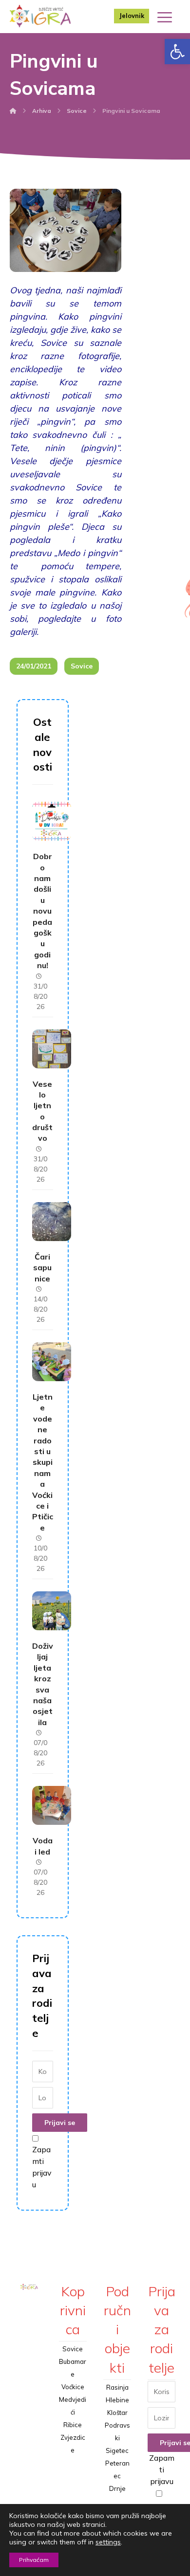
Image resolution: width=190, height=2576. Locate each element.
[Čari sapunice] (52, 1222)
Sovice (82, 666)
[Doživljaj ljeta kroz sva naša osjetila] (52, 1611)
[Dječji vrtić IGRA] (40, 16)
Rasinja (117, 2387)
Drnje (117, 2488)
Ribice (73, 2425)
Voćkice (73, 2387)
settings (108, 2542)
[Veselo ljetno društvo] (52, 1049)
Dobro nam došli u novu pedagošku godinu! (42, 911)
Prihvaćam (34, 2560)
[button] (177, 52)
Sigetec (117, 2450)
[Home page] (13, 111)
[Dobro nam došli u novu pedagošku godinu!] (52, 821)
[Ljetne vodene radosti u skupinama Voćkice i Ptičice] (52, 1362)
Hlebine (117, 2400)
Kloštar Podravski (117, 2425)
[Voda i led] (52, 1805)
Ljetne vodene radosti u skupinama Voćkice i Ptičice (43, 1462)
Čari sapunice (42, 1268)
